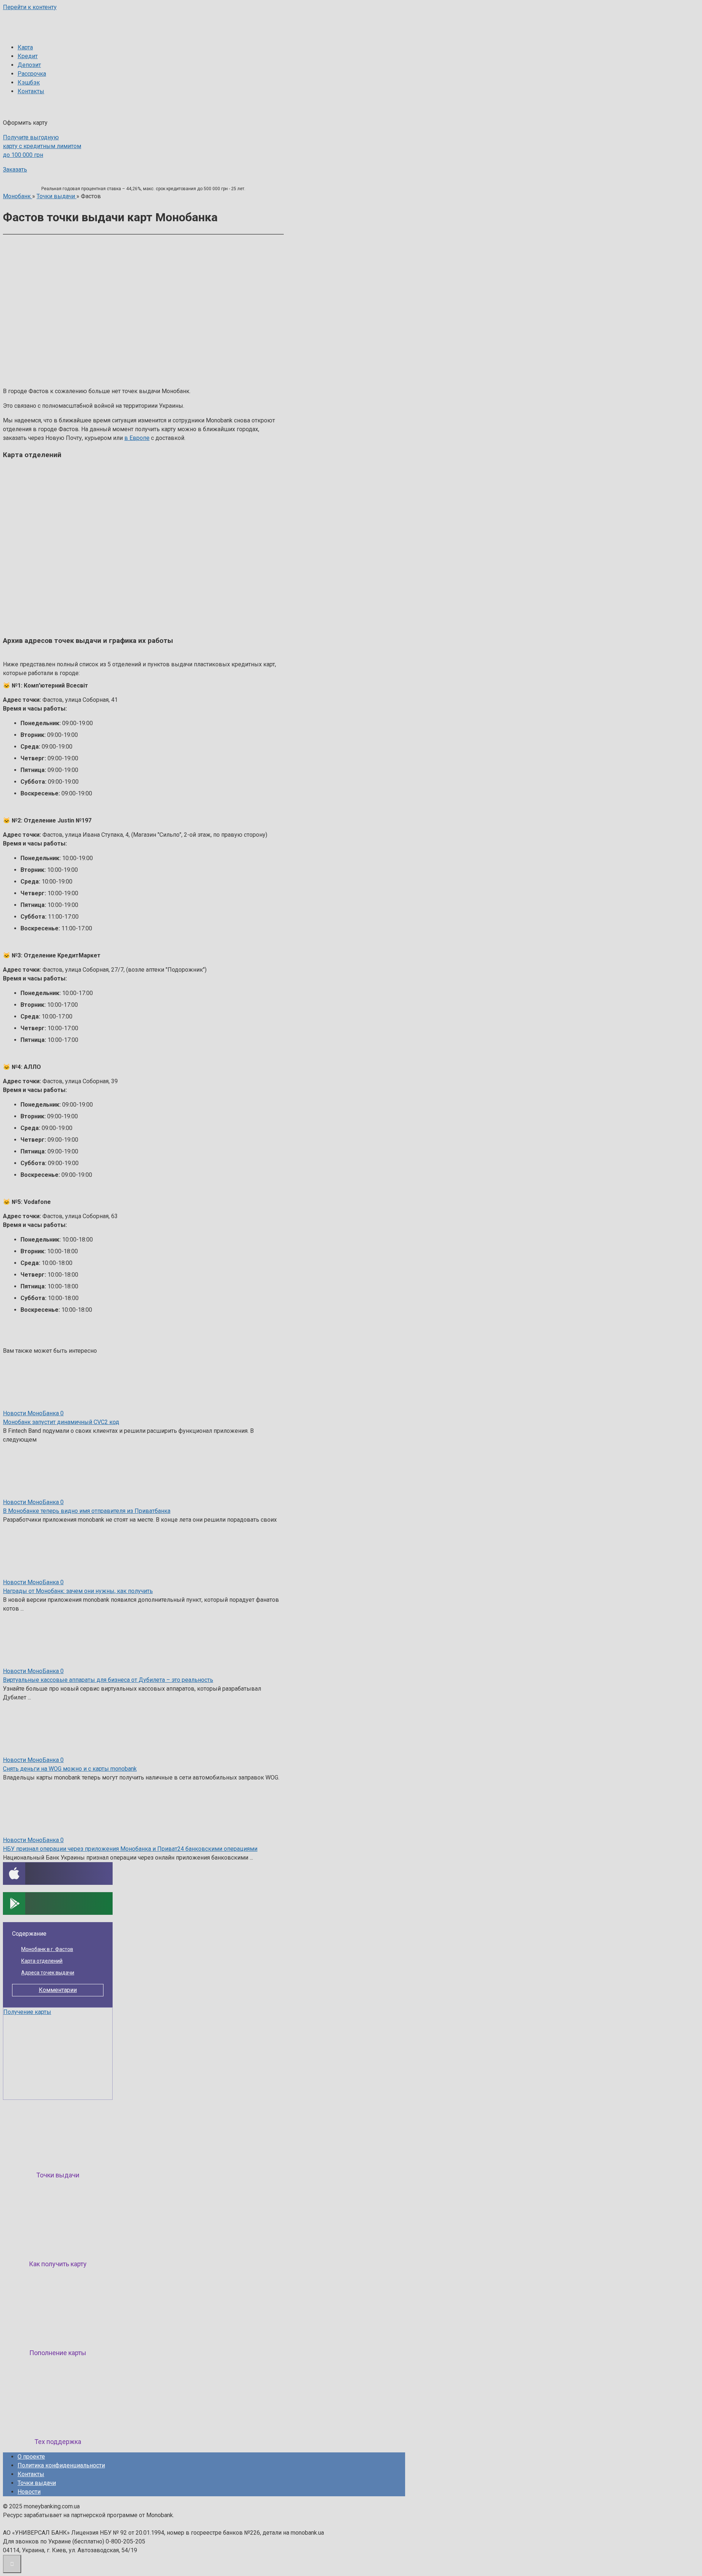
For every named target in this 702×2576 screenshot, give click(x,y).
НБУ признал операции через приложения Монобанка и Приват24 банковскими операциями (130, 1849)
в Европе (137, 438)
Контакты (31, 91)
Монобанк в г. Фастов (47, 1949)
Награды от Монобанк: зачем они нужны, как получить (78, 1591)
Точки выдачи (37, 2483)
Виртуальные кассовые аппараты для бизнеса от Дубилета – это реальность (108, 1680)
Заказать (15, 170)
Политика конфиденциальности (61, 2465)
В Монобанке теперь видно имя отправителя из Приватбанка (87, 1511)
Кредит (28, 56)
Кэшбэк (29, 82)
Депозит (29, 65)
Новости (29, 2492)
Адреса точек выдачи (48, 1973)
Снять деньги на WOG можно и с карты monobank (70, 1769)
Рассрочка (32, 74)
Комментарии (58, 1990)
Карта (25, 47)
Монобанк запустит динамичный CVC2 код (61, 1422)
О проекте (31, 2457)
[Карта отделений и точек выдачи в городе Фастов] (136, 382)
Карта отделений (42, 1961)
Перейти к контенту (30, 7)
